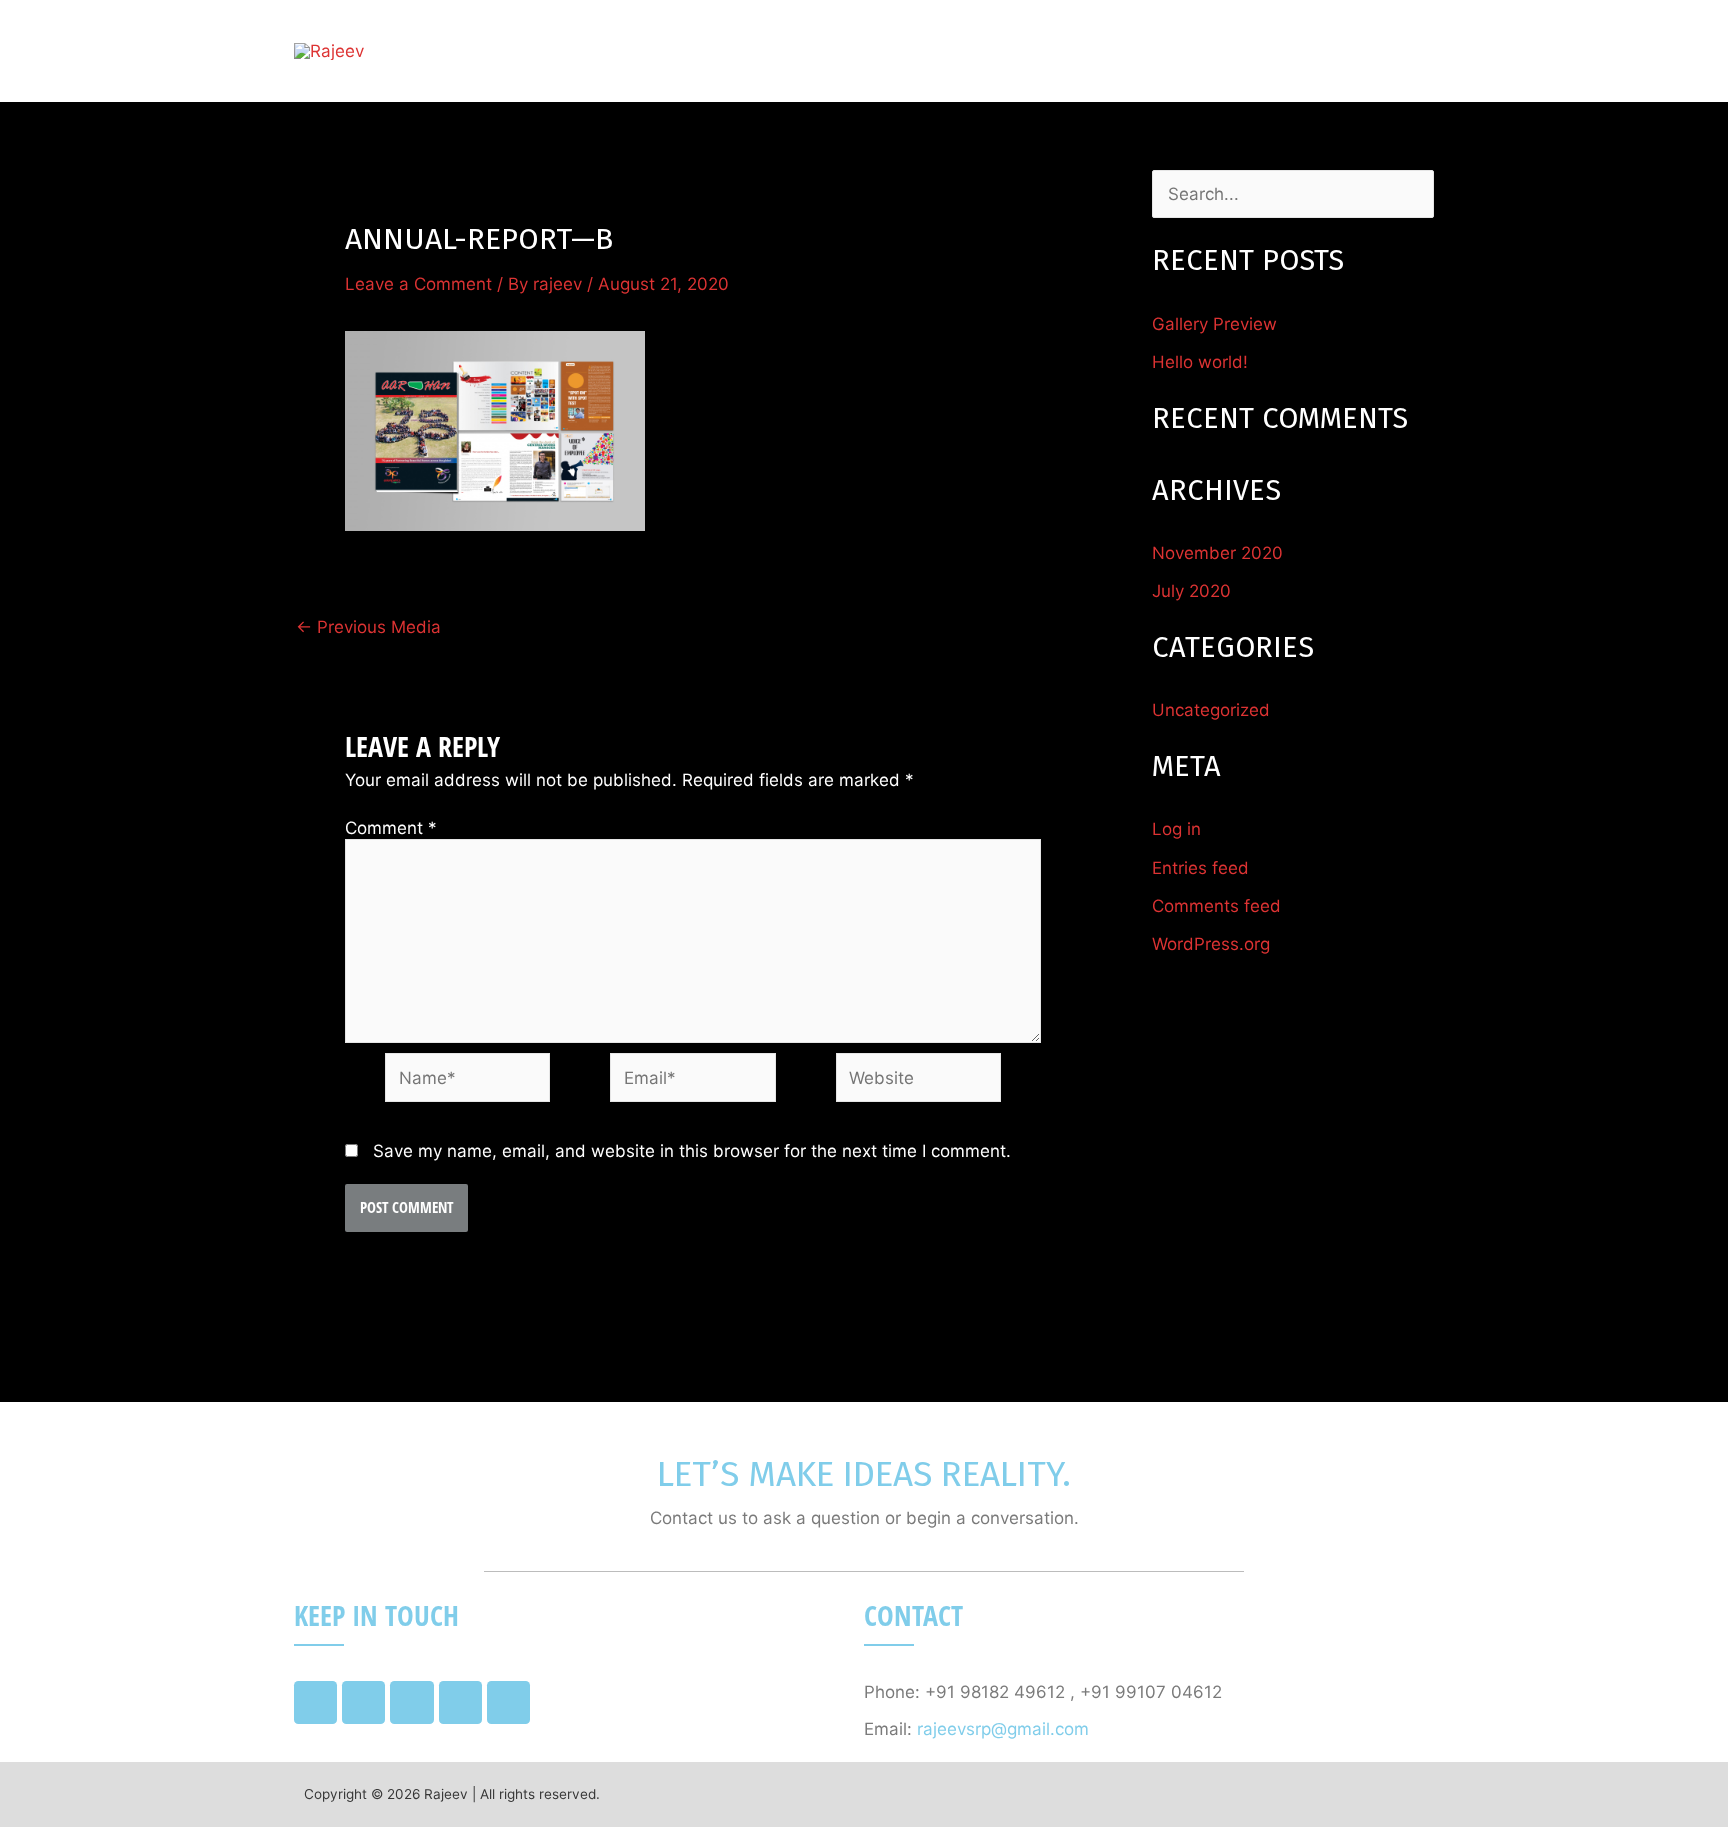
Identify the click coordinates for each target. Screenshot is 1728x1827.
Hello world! (1200, 362)
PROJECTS (1217, 51)
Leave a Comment (418, 284)
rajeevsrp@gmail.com (1003, 1729)
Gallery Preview (1214, 324)
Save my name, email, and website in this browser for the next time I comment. (692, 1151)
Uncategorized (1211, 710)
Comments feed (1216, 906)
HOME (1019, 51)
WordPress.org (1211, 944)
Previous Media (368, 627)
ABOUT (1109, 51)
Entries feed (1200, 868)
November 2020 (1217, 553)
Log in (1176, 829)
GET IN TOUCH (1356, 51)
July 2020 (1191, 591)
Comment (391, 828)
